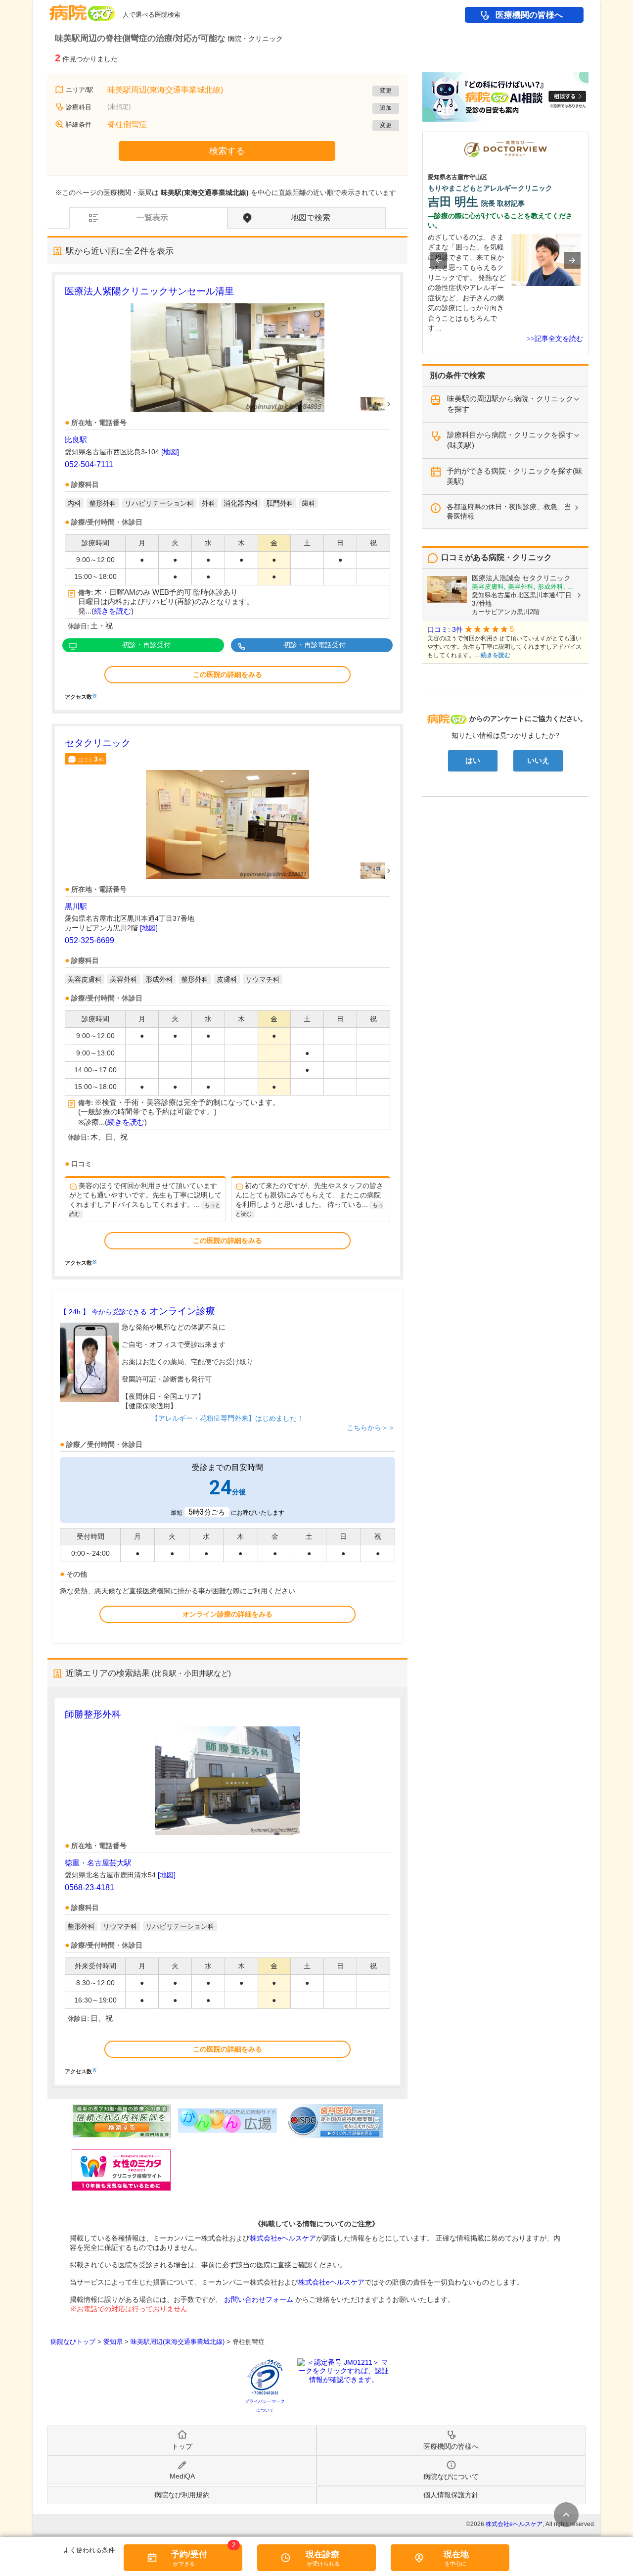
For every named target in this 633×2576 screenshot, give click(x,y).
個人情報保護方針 (451, 2495)
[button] (439, 260)
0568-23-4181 (90, 1887)
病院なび (82, 9)
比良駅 (76, 440)
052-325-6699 (90, 940)
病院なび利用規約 (182, 2495)
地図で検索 (311, 217)
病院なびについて (451, 2477)
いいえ (538, 761)
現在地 (456, 2554)
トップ (182, 2446)
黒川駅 (76, 906)
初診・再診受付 (146, 645)
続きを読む (113, 611)
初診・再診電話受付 (315, 645)
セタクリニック (98, 743)
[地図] (170, 452)
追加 (386, 108)
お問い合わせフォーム (259, 2299)
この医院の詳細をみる (227, 674)
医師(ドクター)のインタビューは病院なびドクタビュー (588, 137)
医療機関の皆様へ (529, 15)
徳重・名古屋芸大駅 (98, 1863)
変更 (386, 91)
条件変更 (566, 2515)
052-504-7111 (89, 464)
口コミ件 (91, 759)
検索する (227, 151)
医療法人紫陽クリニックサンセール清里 (149, 291)
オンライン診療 (137, 1311)
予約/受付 (189, 2554)
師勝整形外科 (93, 1714)
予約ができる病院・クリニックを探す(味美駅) (515, 476)
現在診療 (322, 2554)
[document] (227, 492)
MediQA (182, 2476)
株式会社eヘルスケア (283, 2238)
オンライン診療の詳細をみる (227, 1614)
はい (473, 761)
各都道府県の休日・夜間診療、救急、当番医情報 (509, 511)
